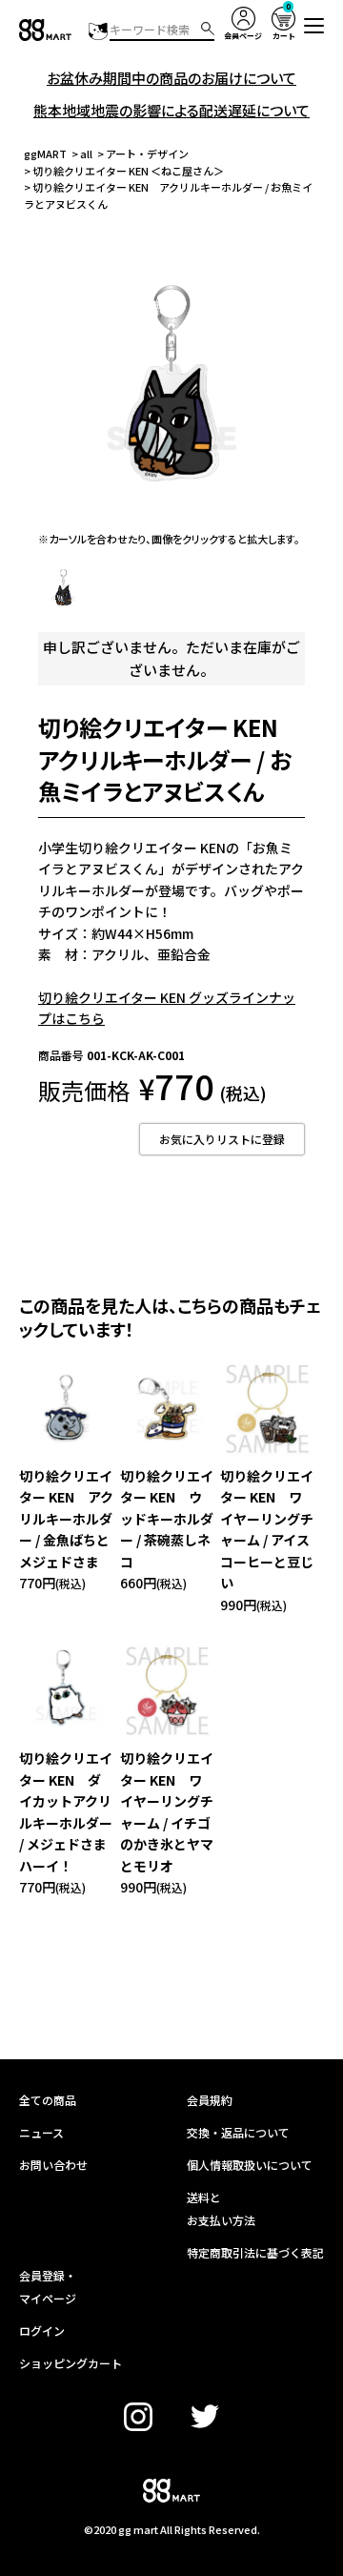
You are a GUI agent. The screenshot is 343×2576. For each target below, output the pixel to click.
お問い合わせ (53, 2165)
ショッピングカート (71, 2363)
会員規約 (210, 2100)
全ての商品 (48, 2100)
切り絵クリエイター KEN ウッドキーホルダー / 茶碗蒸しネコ (167, 1519)
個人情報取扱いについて (250, 2165)
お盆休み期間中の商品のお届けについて (171, 78)
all (86, 153)
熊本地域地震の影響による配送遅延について (171, 110)
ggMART (45, 153)
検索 (208, 29)
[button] (314, 26)
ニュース (41, 2132)
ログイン (42, 2331)
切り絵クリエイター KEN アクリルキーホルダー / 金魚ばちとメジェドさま (66, 1519)
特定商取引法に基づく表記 (255, 2252)
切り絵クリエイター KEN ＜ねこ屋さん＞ (128, 171)
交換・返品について (238, 2132)
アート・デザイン (147, 153)
